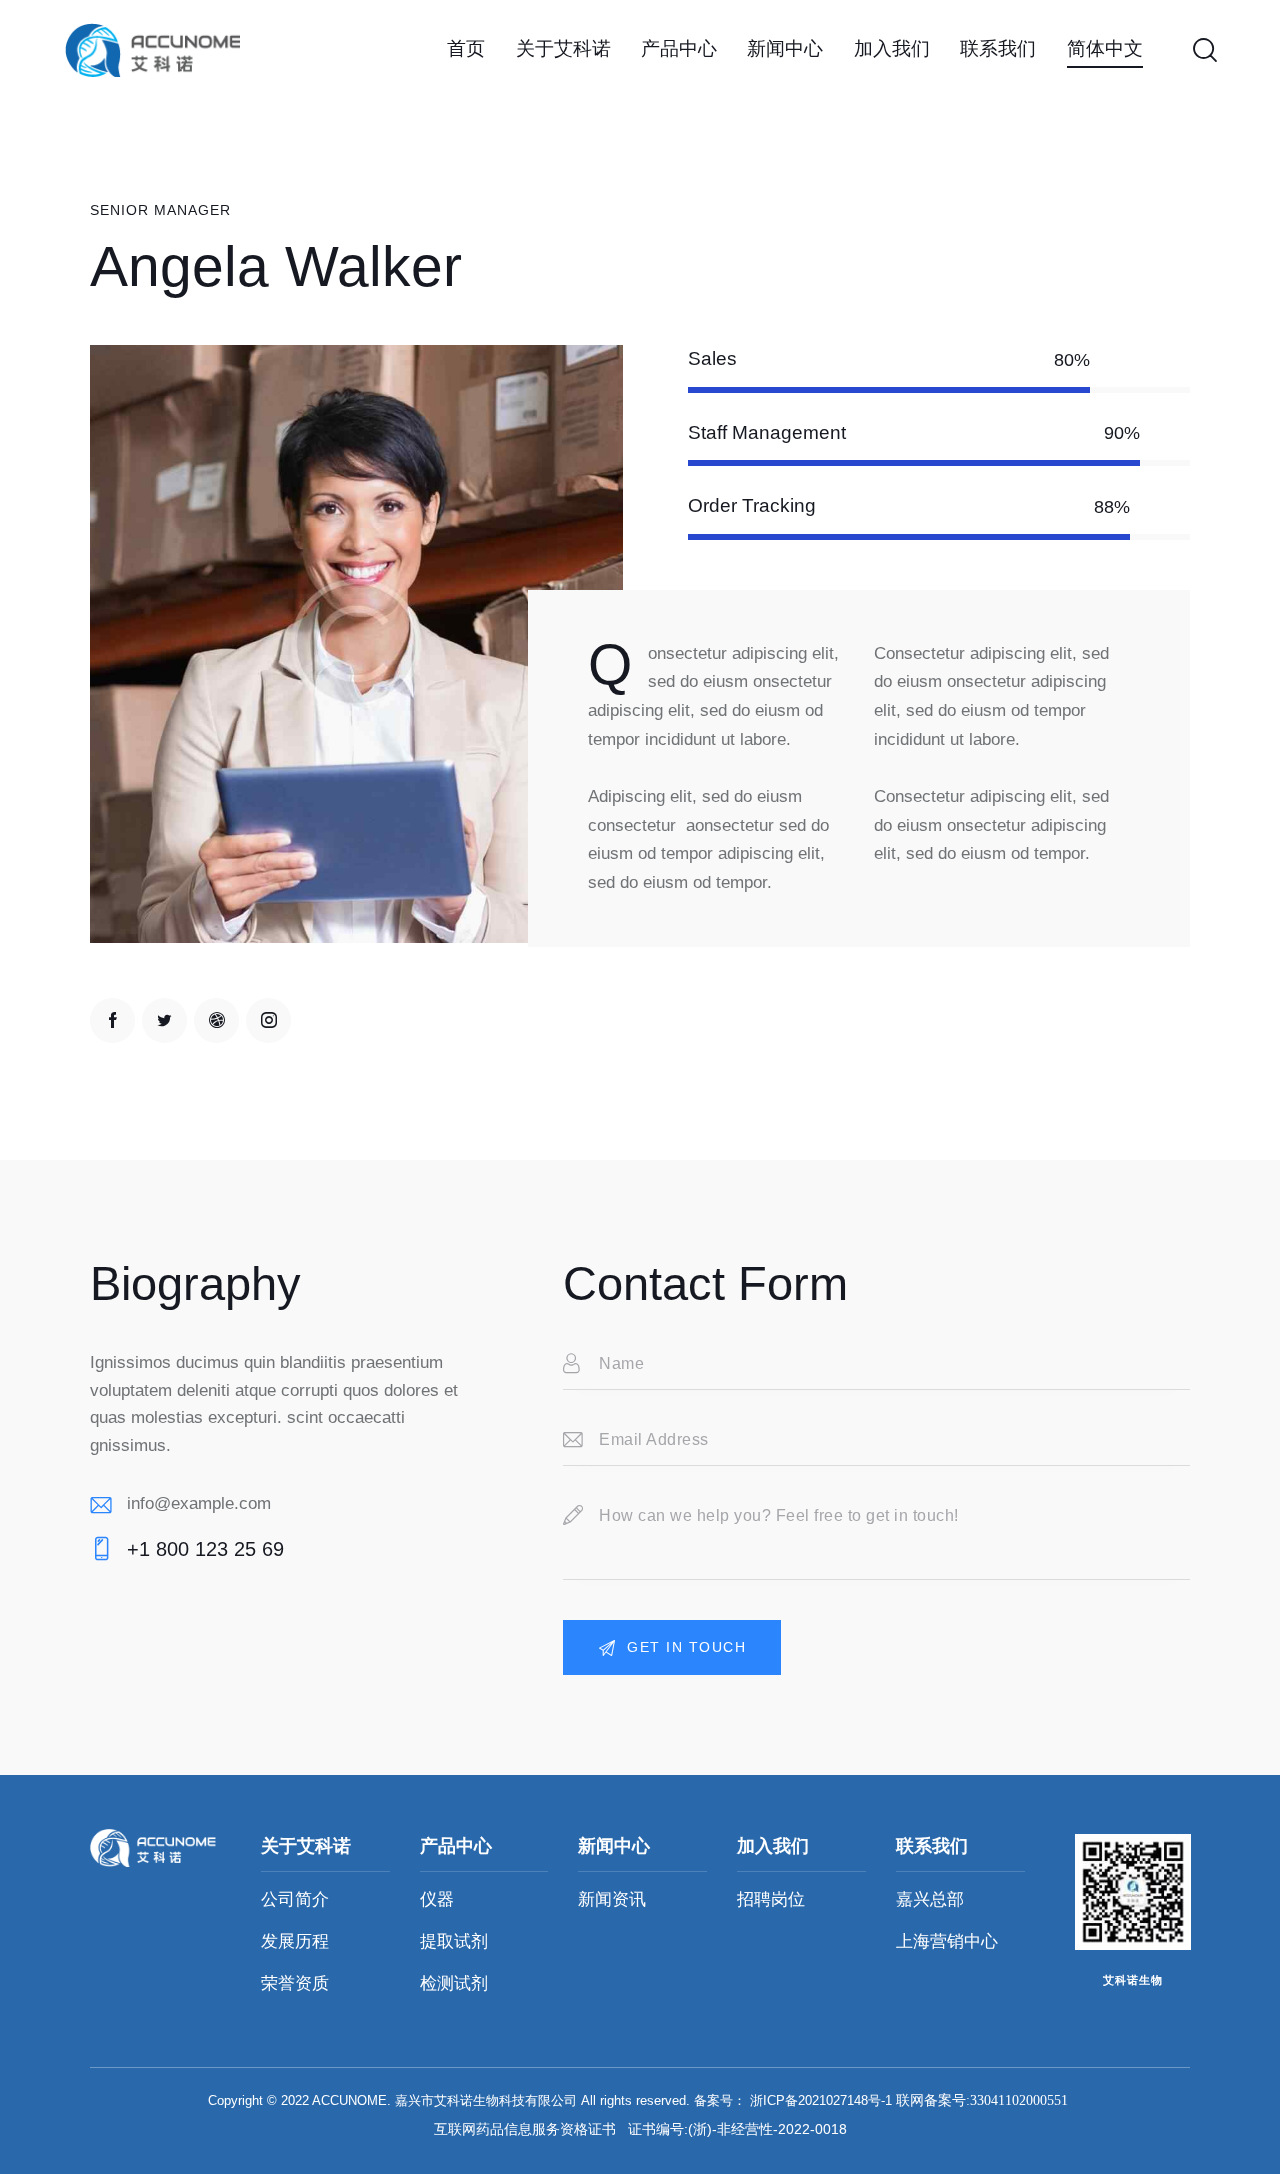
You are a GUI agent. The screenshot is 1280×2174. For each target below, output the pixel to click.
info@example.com (199, 1503)
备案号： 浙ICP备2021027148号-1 (793, 2100)
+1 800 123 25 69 (205, 1549)
